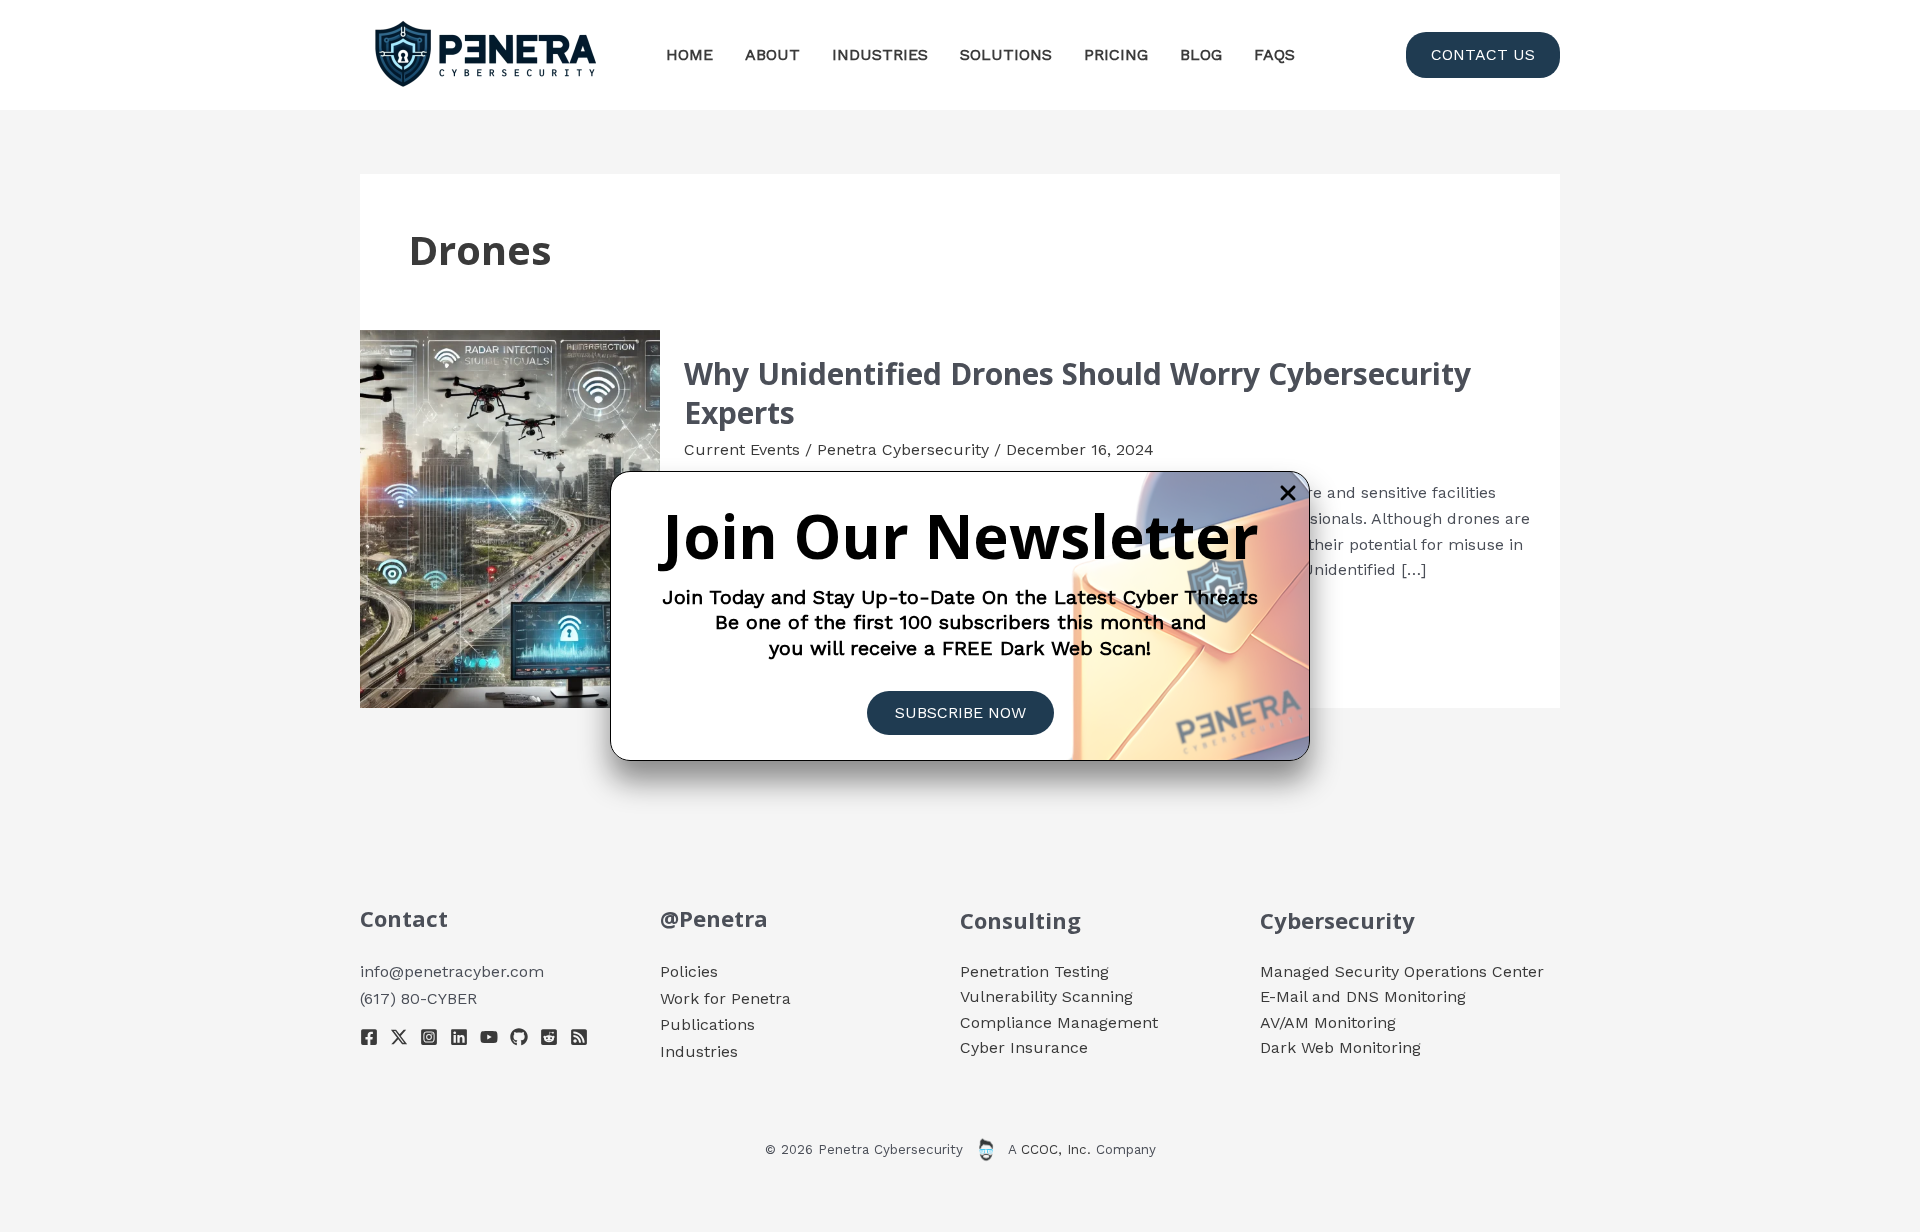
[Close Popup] (1288, 494)
